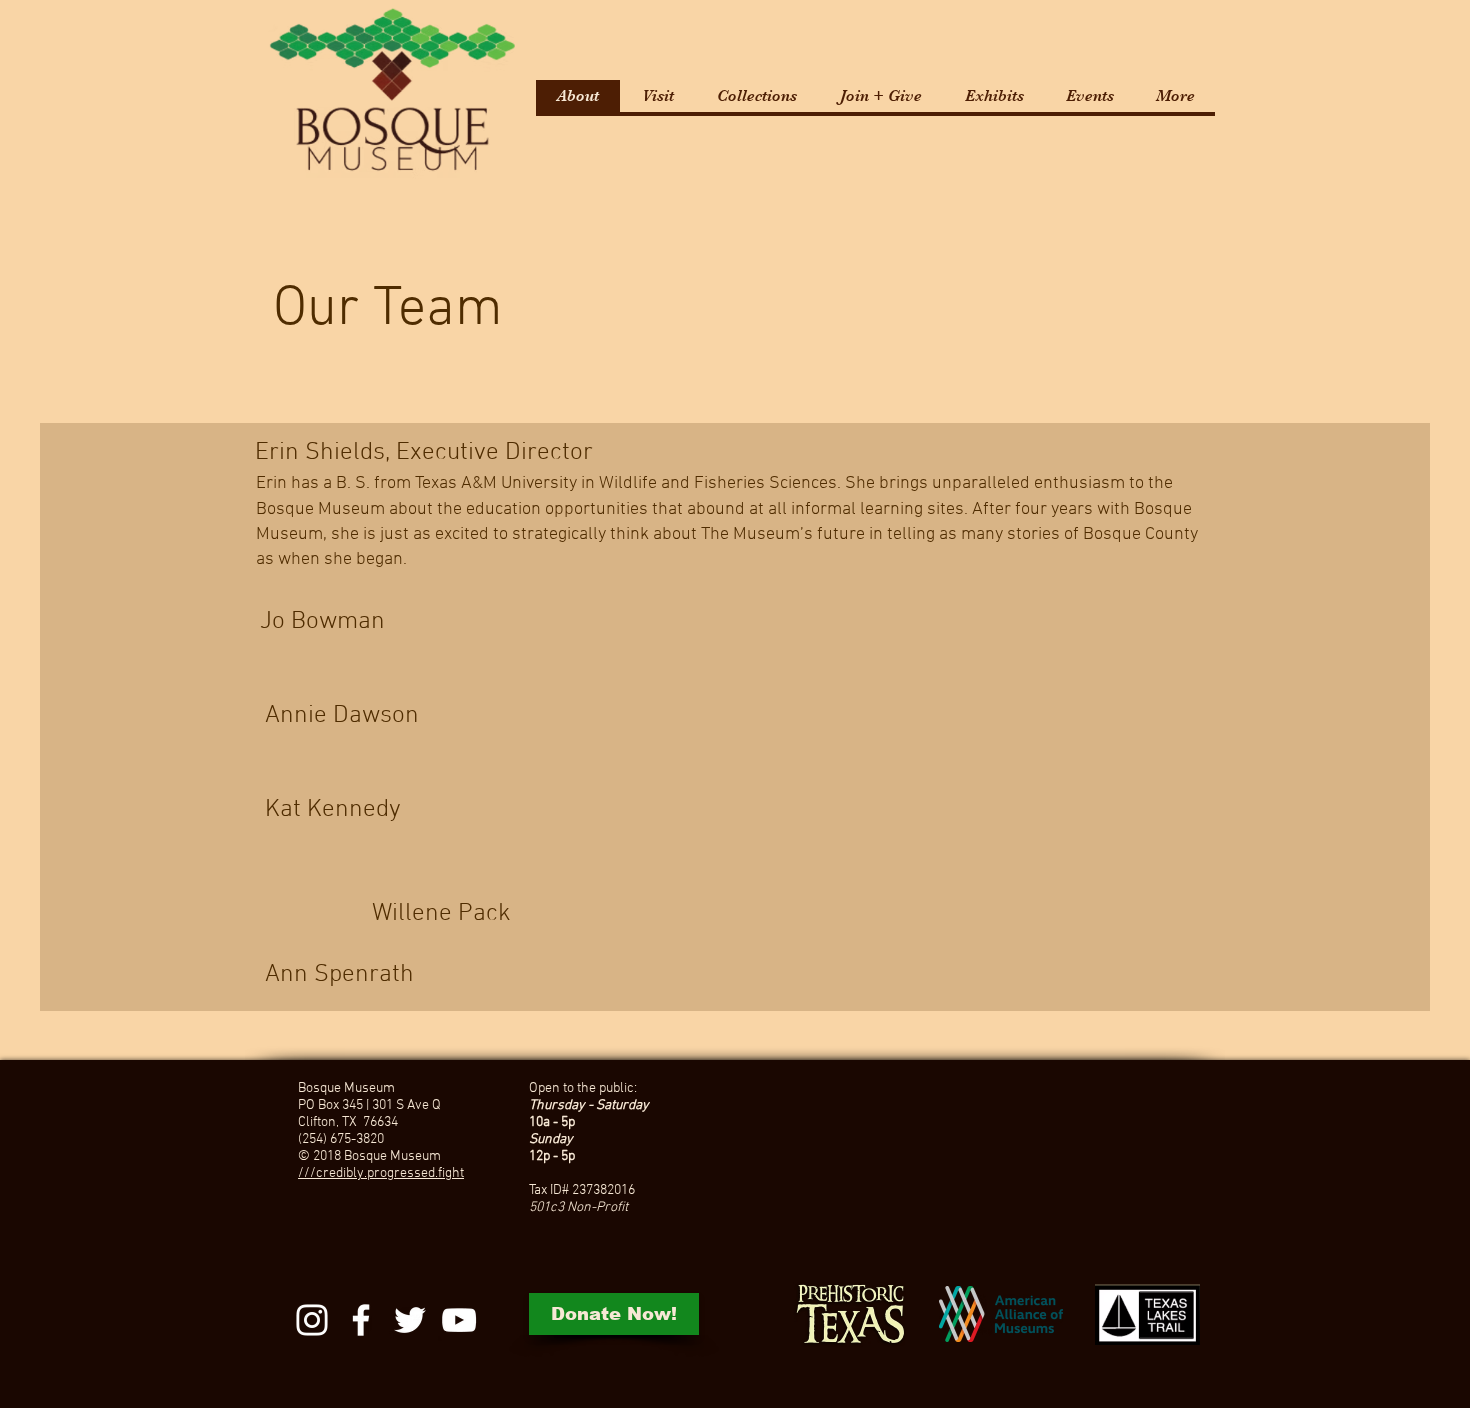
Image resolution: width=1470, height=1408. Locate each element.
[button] (657, 96)
